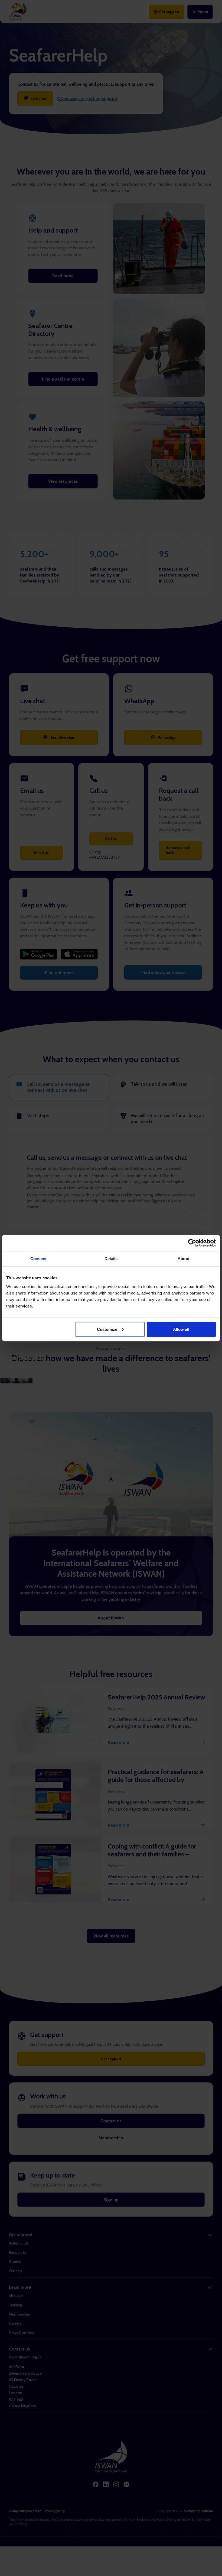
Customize (107, 1329)
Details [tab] (111, 1259)
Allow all (181, 1329)
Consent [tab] (38, 1259)
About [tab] (184, 1259)
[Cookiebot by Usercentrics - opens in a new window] (192, 1243)
